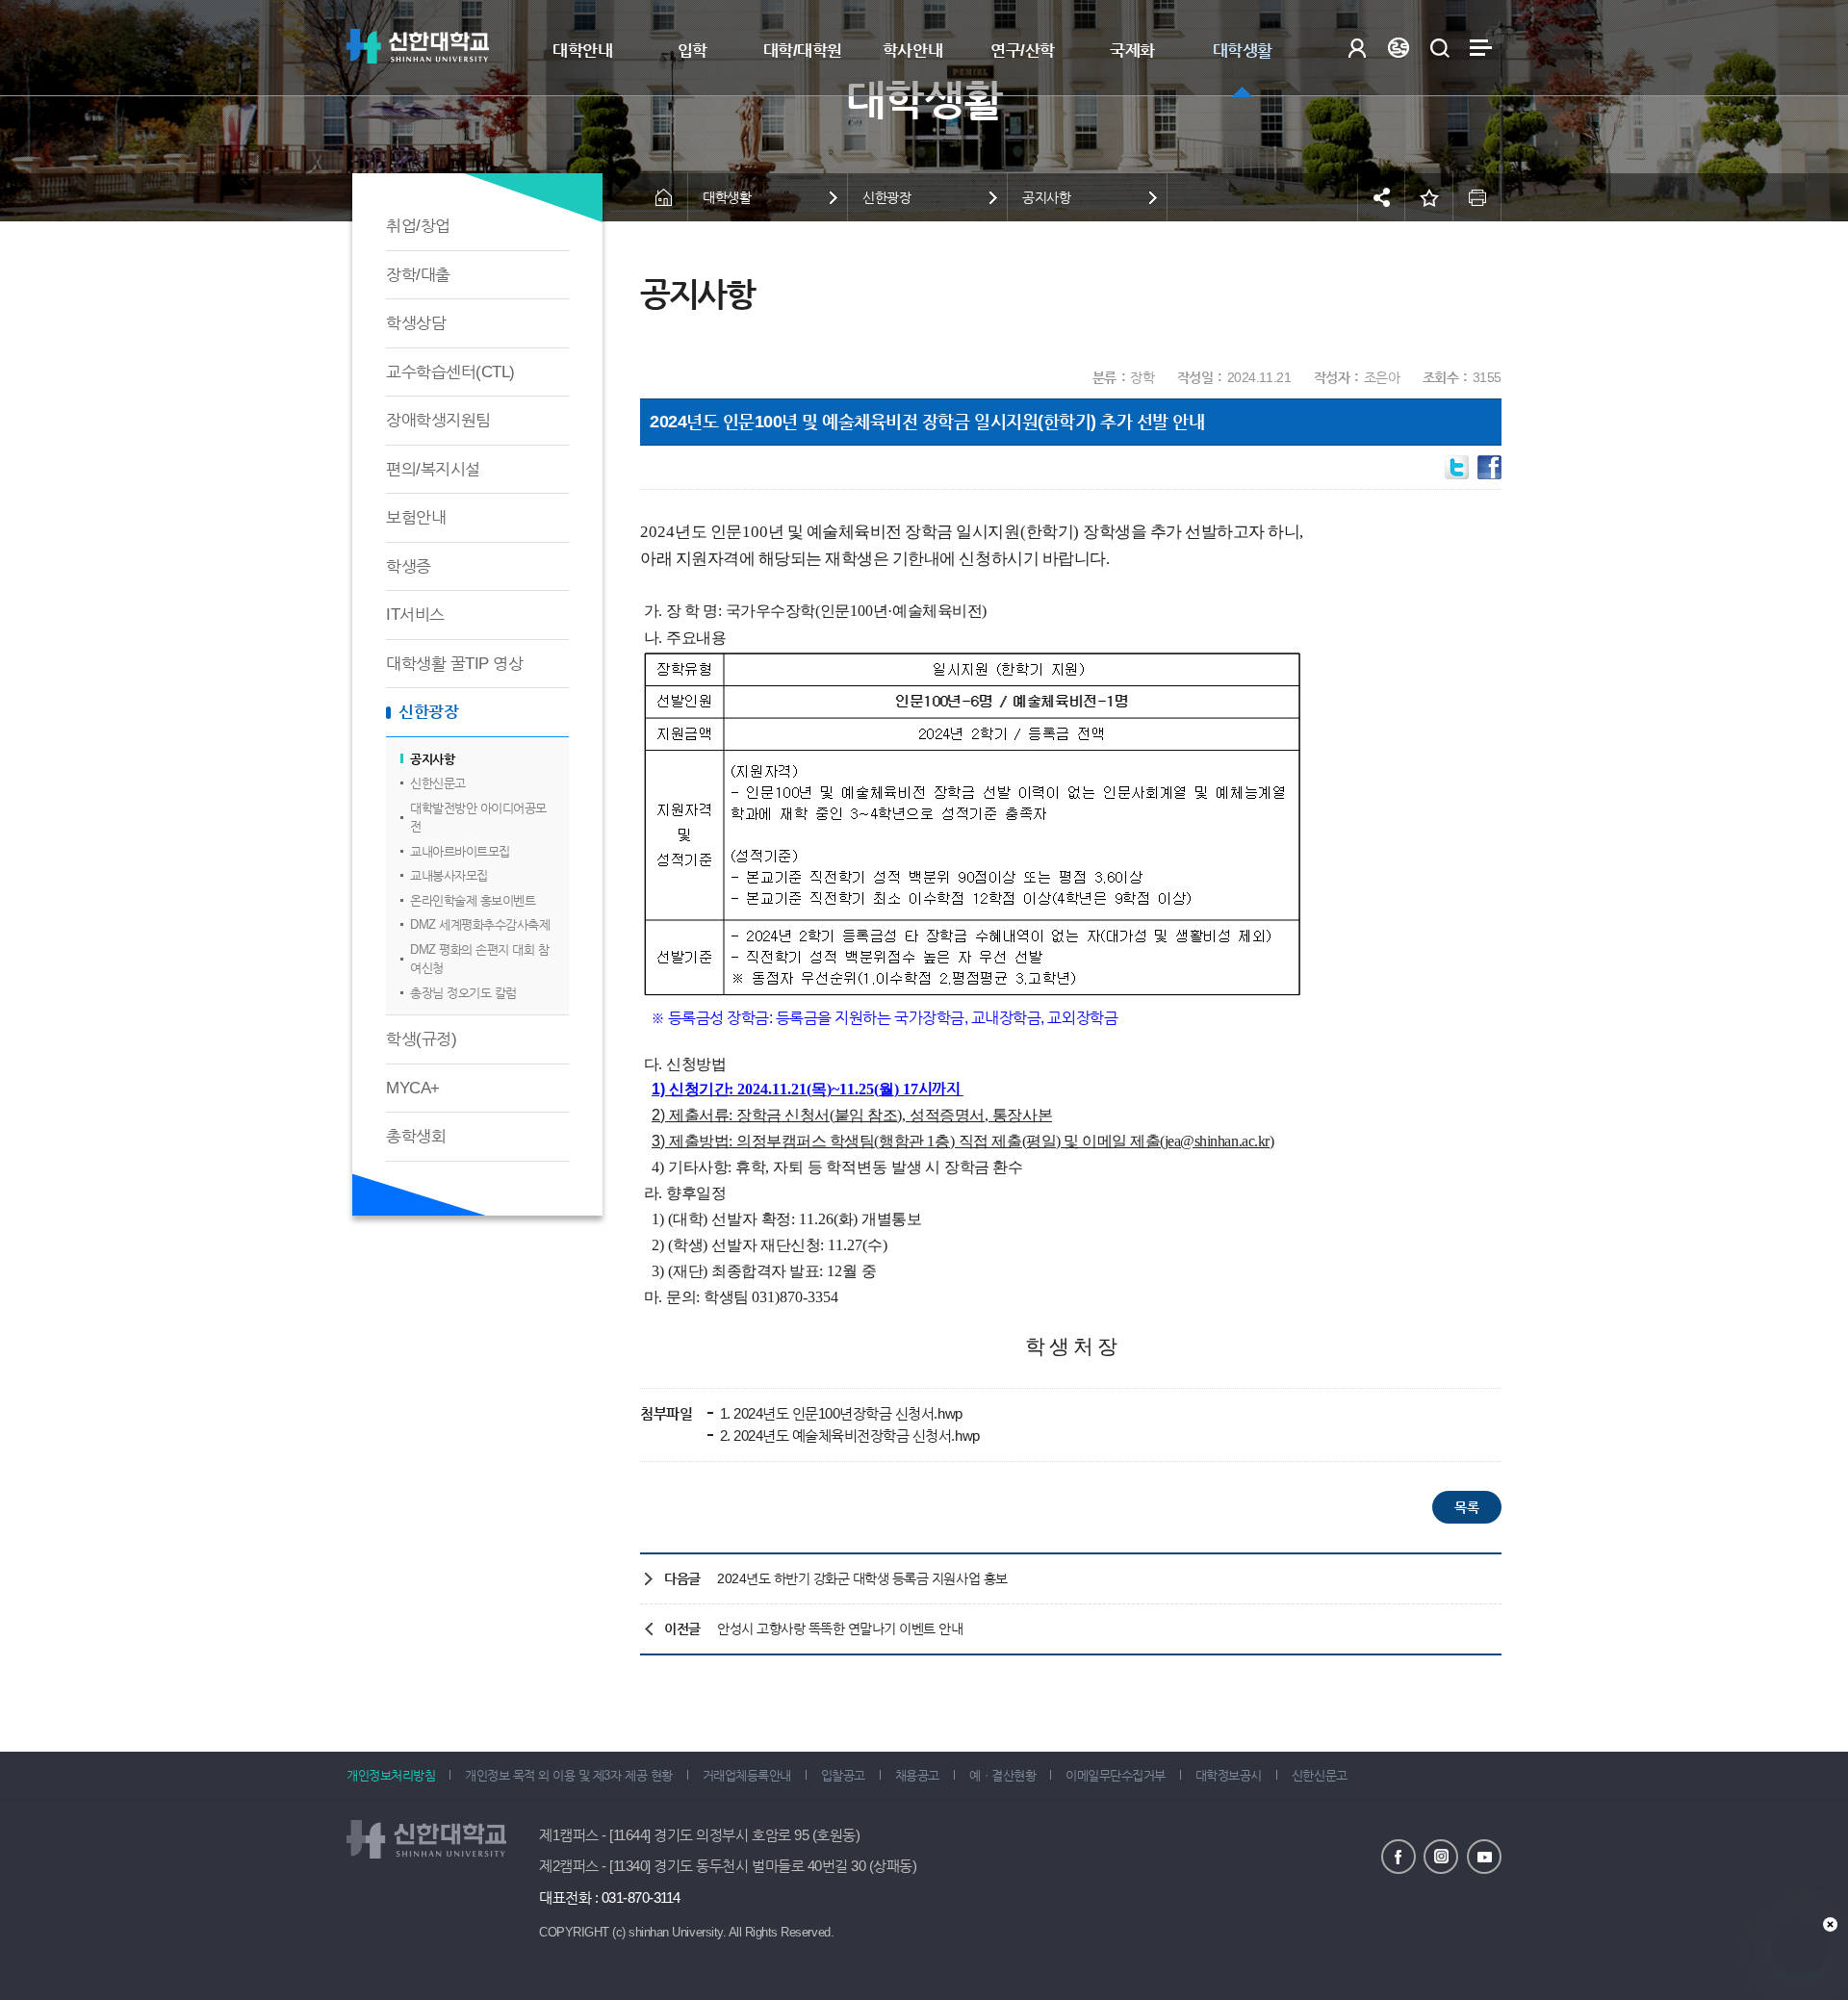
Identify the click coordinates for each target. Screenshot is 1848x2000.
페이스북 (1399, 1857)
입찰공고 (843, 1775)
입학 (693, 51)
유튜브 (1484, 1857)
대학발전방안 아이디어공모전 (478, 818)
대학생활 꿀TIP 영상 (454, 664)
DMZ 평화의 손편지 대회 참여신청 (479, 959)
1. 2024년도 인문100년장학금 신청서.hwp (839, 1413)
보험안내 (416, 517)
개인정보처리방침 (391, 1775)
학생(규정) (421, 1039)
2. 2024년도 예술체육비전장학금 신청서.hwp (848, 1436)
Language (1398, 48)
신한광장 (428, 712)
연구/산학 (1023, 51)
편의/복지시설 (433, 469)
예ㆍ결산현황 (1002, 1775)
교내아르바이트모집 (460, 851)
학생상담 (416, 323)
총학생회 (416, 1136)
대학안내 (582, 51)
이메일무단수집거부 (1116, 1775)
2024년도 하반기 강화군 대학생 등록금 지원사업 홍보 (862, 1578)
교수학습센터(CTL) (450, 372)
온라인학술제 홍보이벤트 (473, 900)
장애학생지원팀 (438, 420)
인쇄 (1477, 197)
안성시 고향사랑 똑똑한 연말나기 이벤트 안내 (840, 1628)
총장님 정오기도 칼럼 (463, 993)
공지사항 (432, 759)
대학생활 (1243, 51)
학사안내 (912, 51)
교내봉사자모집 (449, 875)
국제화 (1132, 51)
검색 (1439, 48)
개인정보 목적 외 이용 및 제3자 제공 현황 (568, 1775)
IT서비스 (415, 615)
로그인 (1357, 48)
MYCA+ (413, 1088)
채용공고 (917, 1775)
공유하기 (1381, 197)
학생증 (409, 566)
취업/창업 (418, 226)
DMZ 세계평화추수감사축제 (480, 924)
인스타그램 (1441, 1857)
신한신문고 (438, 783)
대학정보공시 (1229, 1775)
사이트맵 (1481, 48)
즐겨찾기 (1429, 197)
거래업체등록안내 (747, 1775)
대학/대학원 (803, 51)
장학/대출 (418, 275)
